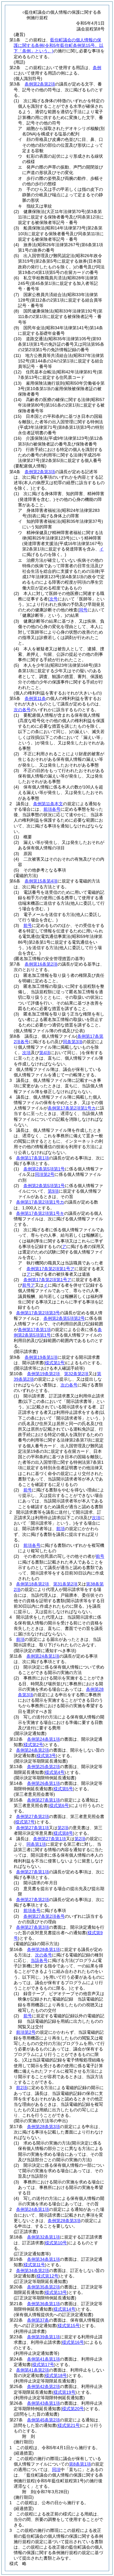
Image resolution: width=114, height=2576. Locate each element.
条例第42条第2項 (43, 2386)
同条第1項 (36, 1844)
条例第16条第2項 (41, 964)
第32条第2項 (76, 1374)
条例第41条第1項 (43, 2359)
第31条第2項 (65, 1584)
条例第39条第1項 (43, 2337)
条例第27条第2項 (33, 1816)
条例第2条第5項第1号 (44, 1169)
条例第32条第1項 (43, 2237)
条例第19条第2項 (43, 1374)
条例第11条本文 (48, 804)
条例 (97, 68)
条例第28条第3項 (43, 2127)
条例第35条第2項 (43, 2287)
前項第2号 (26, 2032)
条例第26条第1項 (43, 1783)
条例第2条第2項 (40, 84)
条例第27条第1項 (43, 1800)
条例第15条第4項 (41, 881)
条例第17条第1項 (33, 1158)
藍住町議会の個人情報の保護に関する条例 (59, 45)
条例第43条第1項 (43, 2403)
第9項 (53, 1191)
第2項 (63, 1828)
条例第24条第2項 (33, 1750)
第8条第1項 (80, 2464)
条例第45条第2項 (43, 2420)
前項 (60, 1529)
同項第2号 (45, 1174)
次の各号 (22, 710)
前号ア (29, 1285)
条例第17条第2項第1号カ (72, 1108)
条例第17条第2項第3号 (38, 1313)
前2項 (22, 2088)
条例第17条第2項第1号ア (50, 1269)
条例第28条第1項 (43, 1949)
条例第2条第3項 (40, 472)
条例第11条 (35, 698)
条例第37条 (38, 2320)
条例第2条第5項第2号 (64, 1318)
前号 (28, 925)
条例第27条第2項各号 (44, 1916)
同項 (56, 2469)
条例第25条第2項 (43, 1767)
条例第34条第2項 (33, 2270)
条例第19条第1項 (41, 1357)
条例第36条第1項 (43, 2304)
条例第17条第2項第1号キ (40, 1213)
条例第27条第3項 (33, 1927)
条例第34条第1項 (43, 2259)
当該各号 (39, 1960)
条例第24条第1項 (43, 1656)
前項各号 (52, 809)
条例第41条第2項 (33, 2370)
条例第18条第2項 (33, 1584)
